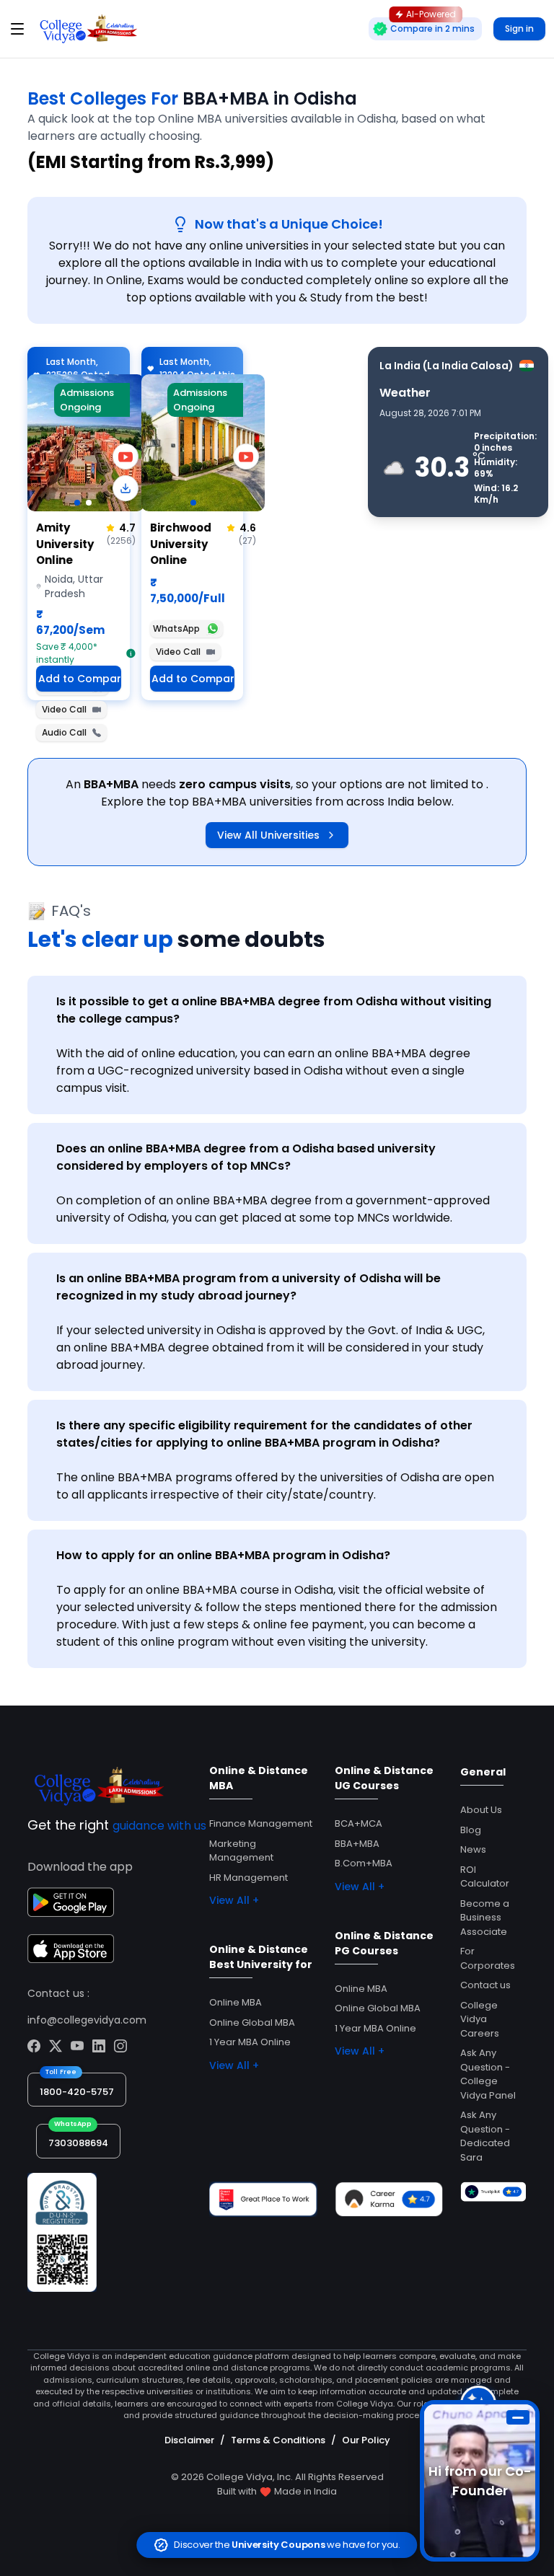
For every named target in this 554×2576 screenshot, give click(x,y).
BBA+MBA (357, 1844)
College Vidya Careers (480, 2019)
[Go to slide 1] (77, 503)
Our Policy (366, 2440)
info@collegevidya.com (87, 2020)
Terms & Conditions (278, 2440)
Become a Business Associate (485, 1918)
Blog (471, 1830)
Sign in (519, 28)
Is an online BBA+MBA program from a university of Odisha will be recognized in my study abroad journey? (249, 1287)
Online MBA (236, 2002)
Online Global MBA (252, 2023)
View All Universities (268, 835)
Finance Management (261, 1823)
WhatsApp (176, 628)
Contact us (485, 1985)
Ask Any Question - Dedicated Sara (485, 2136)
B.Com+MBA (364, 1863)
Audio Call (64, 732)
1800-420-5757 (77, 2092)
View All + (234, 1900)
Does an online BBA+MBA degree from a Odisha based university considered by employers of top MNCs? (246, 1157)
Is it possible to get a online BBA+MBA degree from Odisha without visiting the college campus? (274, 1010)
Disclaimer (189, 2440)
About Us (481, 1810)
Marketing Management (241, 1851)
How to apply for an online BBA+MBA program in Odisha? (223, 1555)
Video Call (64, 709)
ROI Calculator (485, 1877)
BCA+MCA (359, 1823)
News (473, 1849)
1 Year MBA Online (250, 2042)
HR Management (249, 1878)
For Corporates (488, 1958)
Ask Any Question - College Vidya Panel (488, 2074)
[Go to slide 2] (89, 503)
